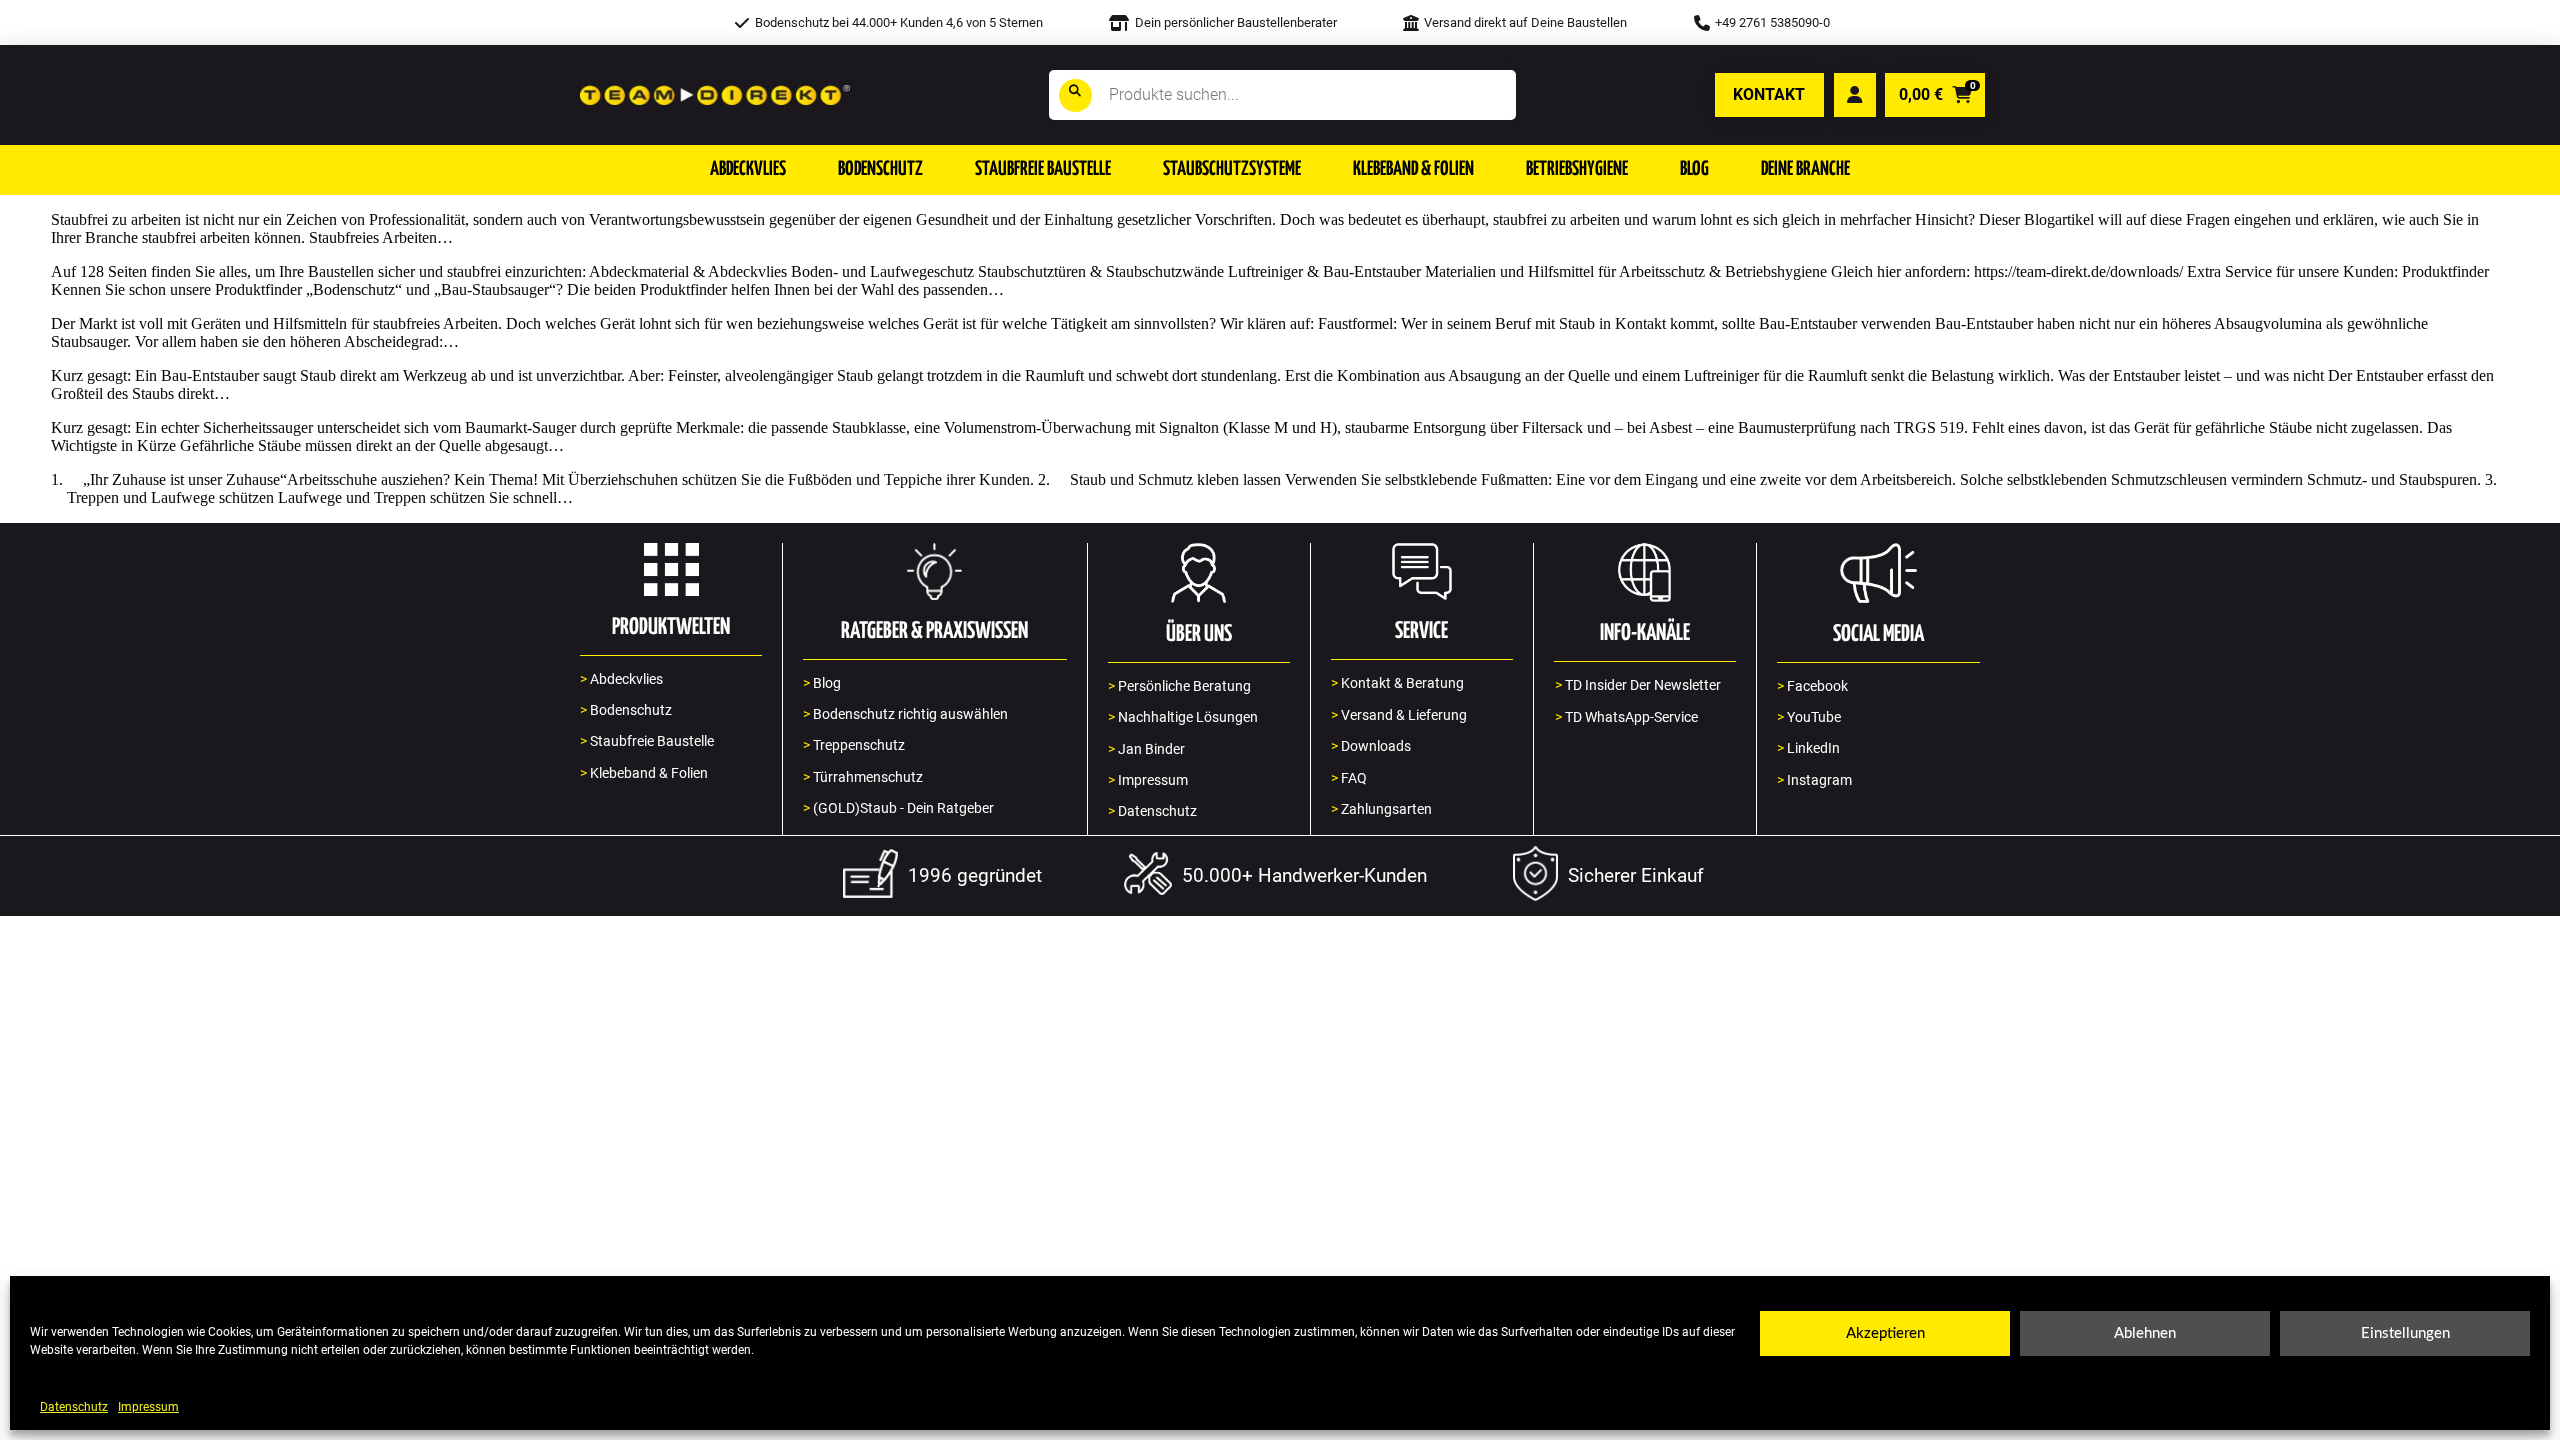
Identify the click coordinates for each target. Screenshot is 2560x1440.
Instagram (1814, 780)
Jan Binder (1146, 749)
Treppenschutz (854, 745)
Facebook (1812, 686)
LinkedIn (1808, 748)
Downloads (1371, 746)
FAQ (1349, 778)
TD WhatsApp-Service (1626, 717)
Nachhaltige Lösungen (1183, 717)
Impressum (148, 1407)
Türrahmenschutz (863, 777)
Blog (822, 683)
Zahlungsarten (1381, 809)
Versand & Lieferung (1399, 715)
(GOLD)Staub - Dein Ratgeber (898, 808)
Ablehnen (2145, 1333)
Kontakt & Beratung (1397, 683)
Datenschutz (74, 1407)
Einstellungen (2405, 1333)
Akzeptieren (1885, 1333)
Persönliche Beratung (1179, 686)
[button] (748, 170)
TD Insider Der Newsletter (1638, 685)
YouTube (1809, 717)
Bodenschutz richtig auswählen (905, 714)
